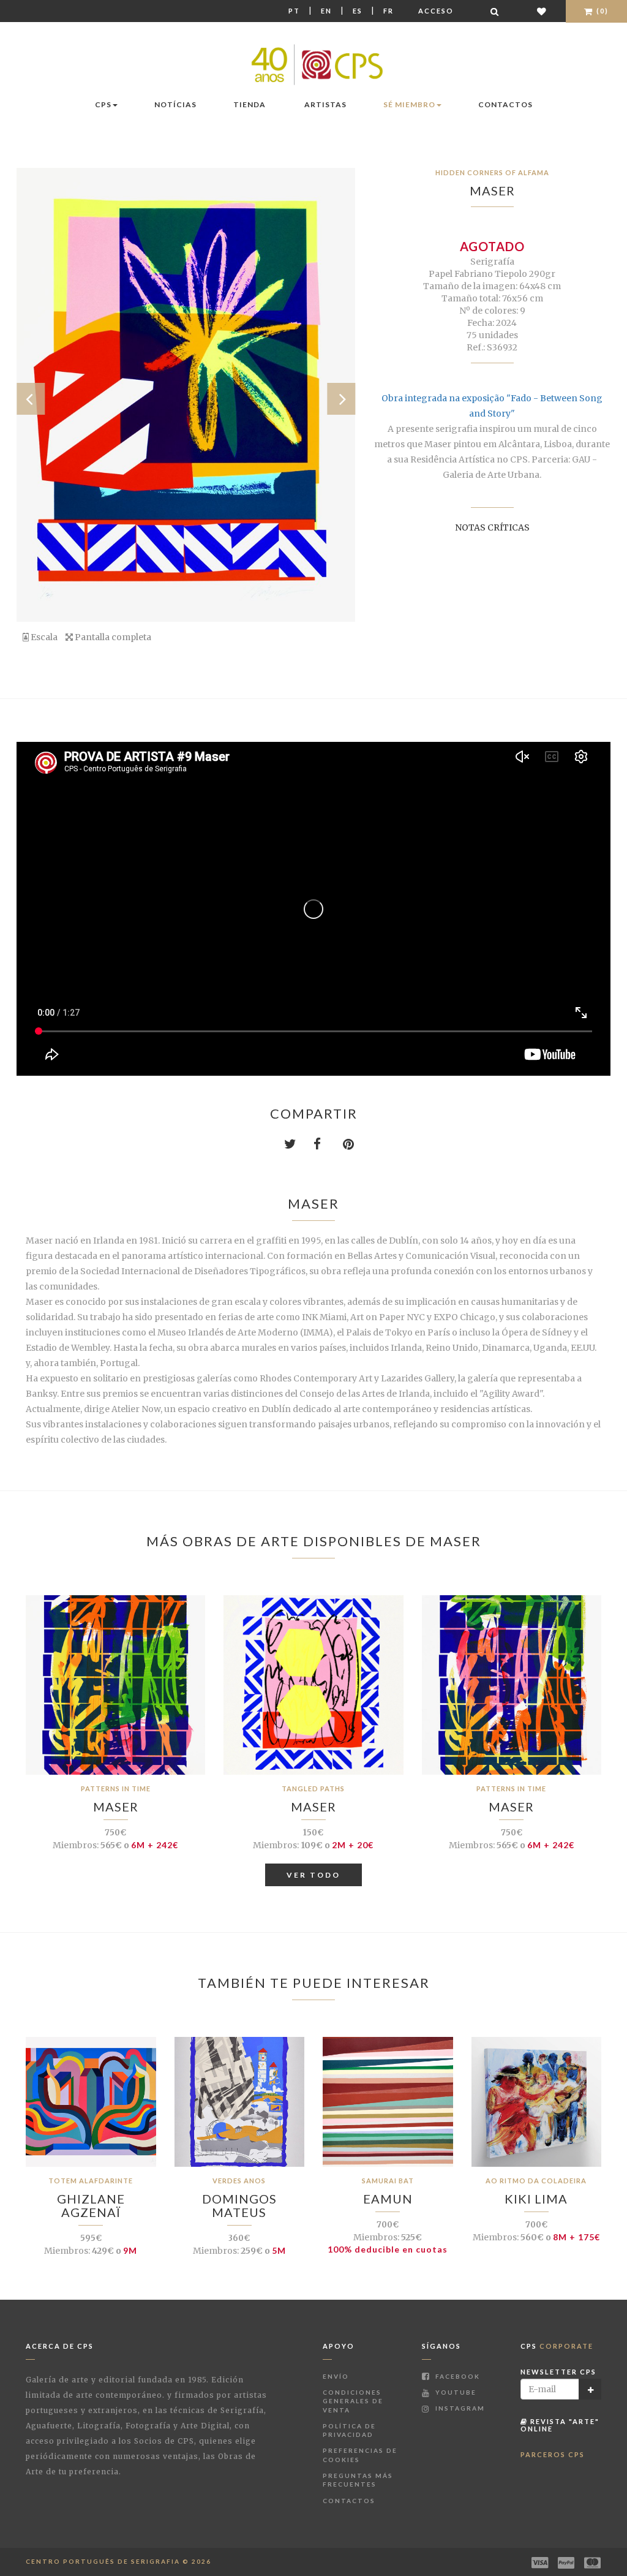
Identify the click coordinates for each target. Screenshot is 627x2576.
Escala (43, 637)
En (326, 11)
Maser (492, 191)
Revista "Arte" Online (560, 2425)
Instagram (459, 2408)
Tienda (250, 104)
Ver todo (313, 1875)
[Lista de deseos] (542, 11)
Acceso (436, 11)
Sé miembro (409, 104)
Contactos (505, 104)
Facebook (456, 2376)
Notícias (175, 104)
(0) (601, 11)
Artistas (325, 104)
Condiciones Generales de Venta (353, 2401)
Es (358, 11)
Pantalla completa (112, 637)
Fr (389, 11)
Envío (336, 2376)
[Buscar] (495, 11)
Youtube (455, 2392)
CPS (103, 104)
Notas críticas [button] (492, 527)
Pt (294, 11)
